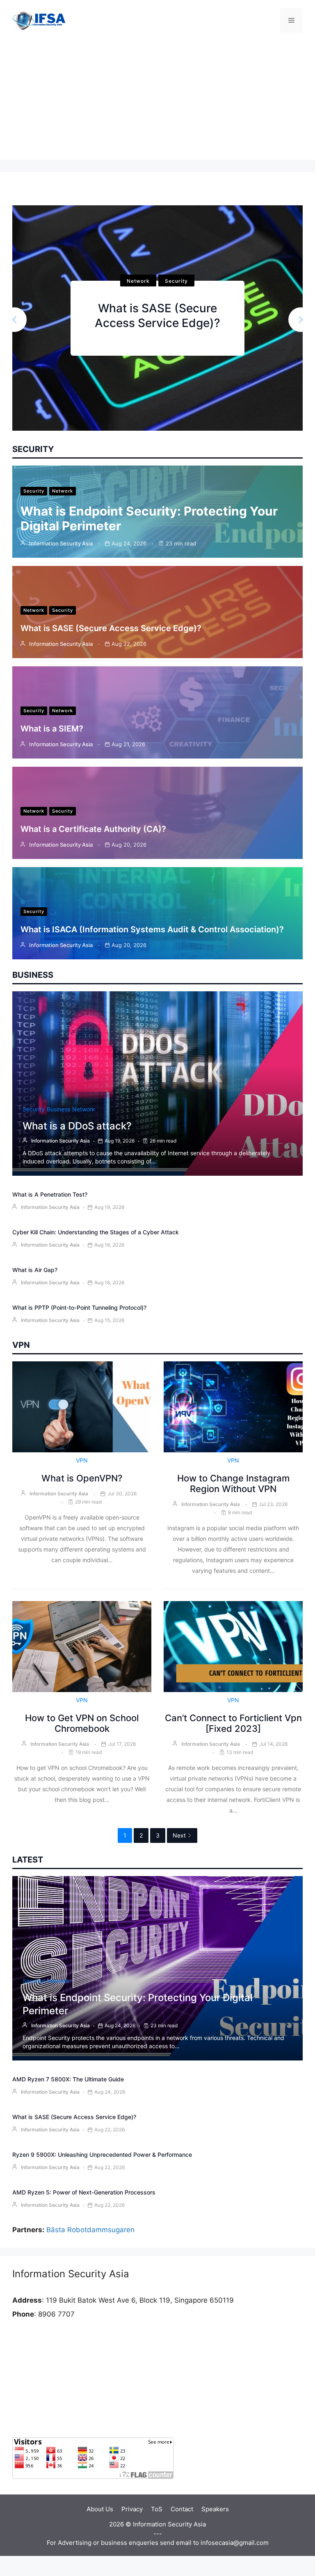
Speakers (215, 2509)
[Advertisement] (157, 102)
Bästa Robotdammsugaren (90, 2230)
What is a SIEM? (52, 729)
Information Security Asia (61, 543)
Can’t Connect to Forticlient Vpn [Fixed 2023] (233, 1723)
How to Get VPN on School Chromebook (82, 1723)
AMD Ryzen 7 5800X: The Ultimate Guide (68, 2079)
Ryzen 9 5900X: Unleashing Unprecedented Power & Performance (102, 2155)
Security (138, 274)
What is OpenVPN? (82, 1478)
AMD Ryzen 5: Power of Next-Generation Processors (84, 2192)
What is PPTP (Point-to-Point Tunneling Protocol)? (79, 1307)
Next (179, 1835)
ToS (157, 2509)
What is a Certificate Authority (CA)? (93, 829)
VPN (82, 1460)
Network (176, 274)
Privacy (132, 2509)
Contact (182, 2509)
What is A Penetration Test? (50, 1194)
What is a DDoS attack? (77, 1126)
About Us (100, 2509)
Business (58, 1109)
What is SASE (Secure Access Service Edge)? (111, 628)
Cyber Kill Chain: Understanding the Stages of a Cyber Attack (96, 1232)
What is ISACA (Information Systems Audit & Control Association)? (152, 929)
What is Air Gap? (35, 1270)
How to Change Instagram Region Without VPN (233, 1483)
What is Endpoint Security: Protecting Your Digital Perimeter (157, 316)
